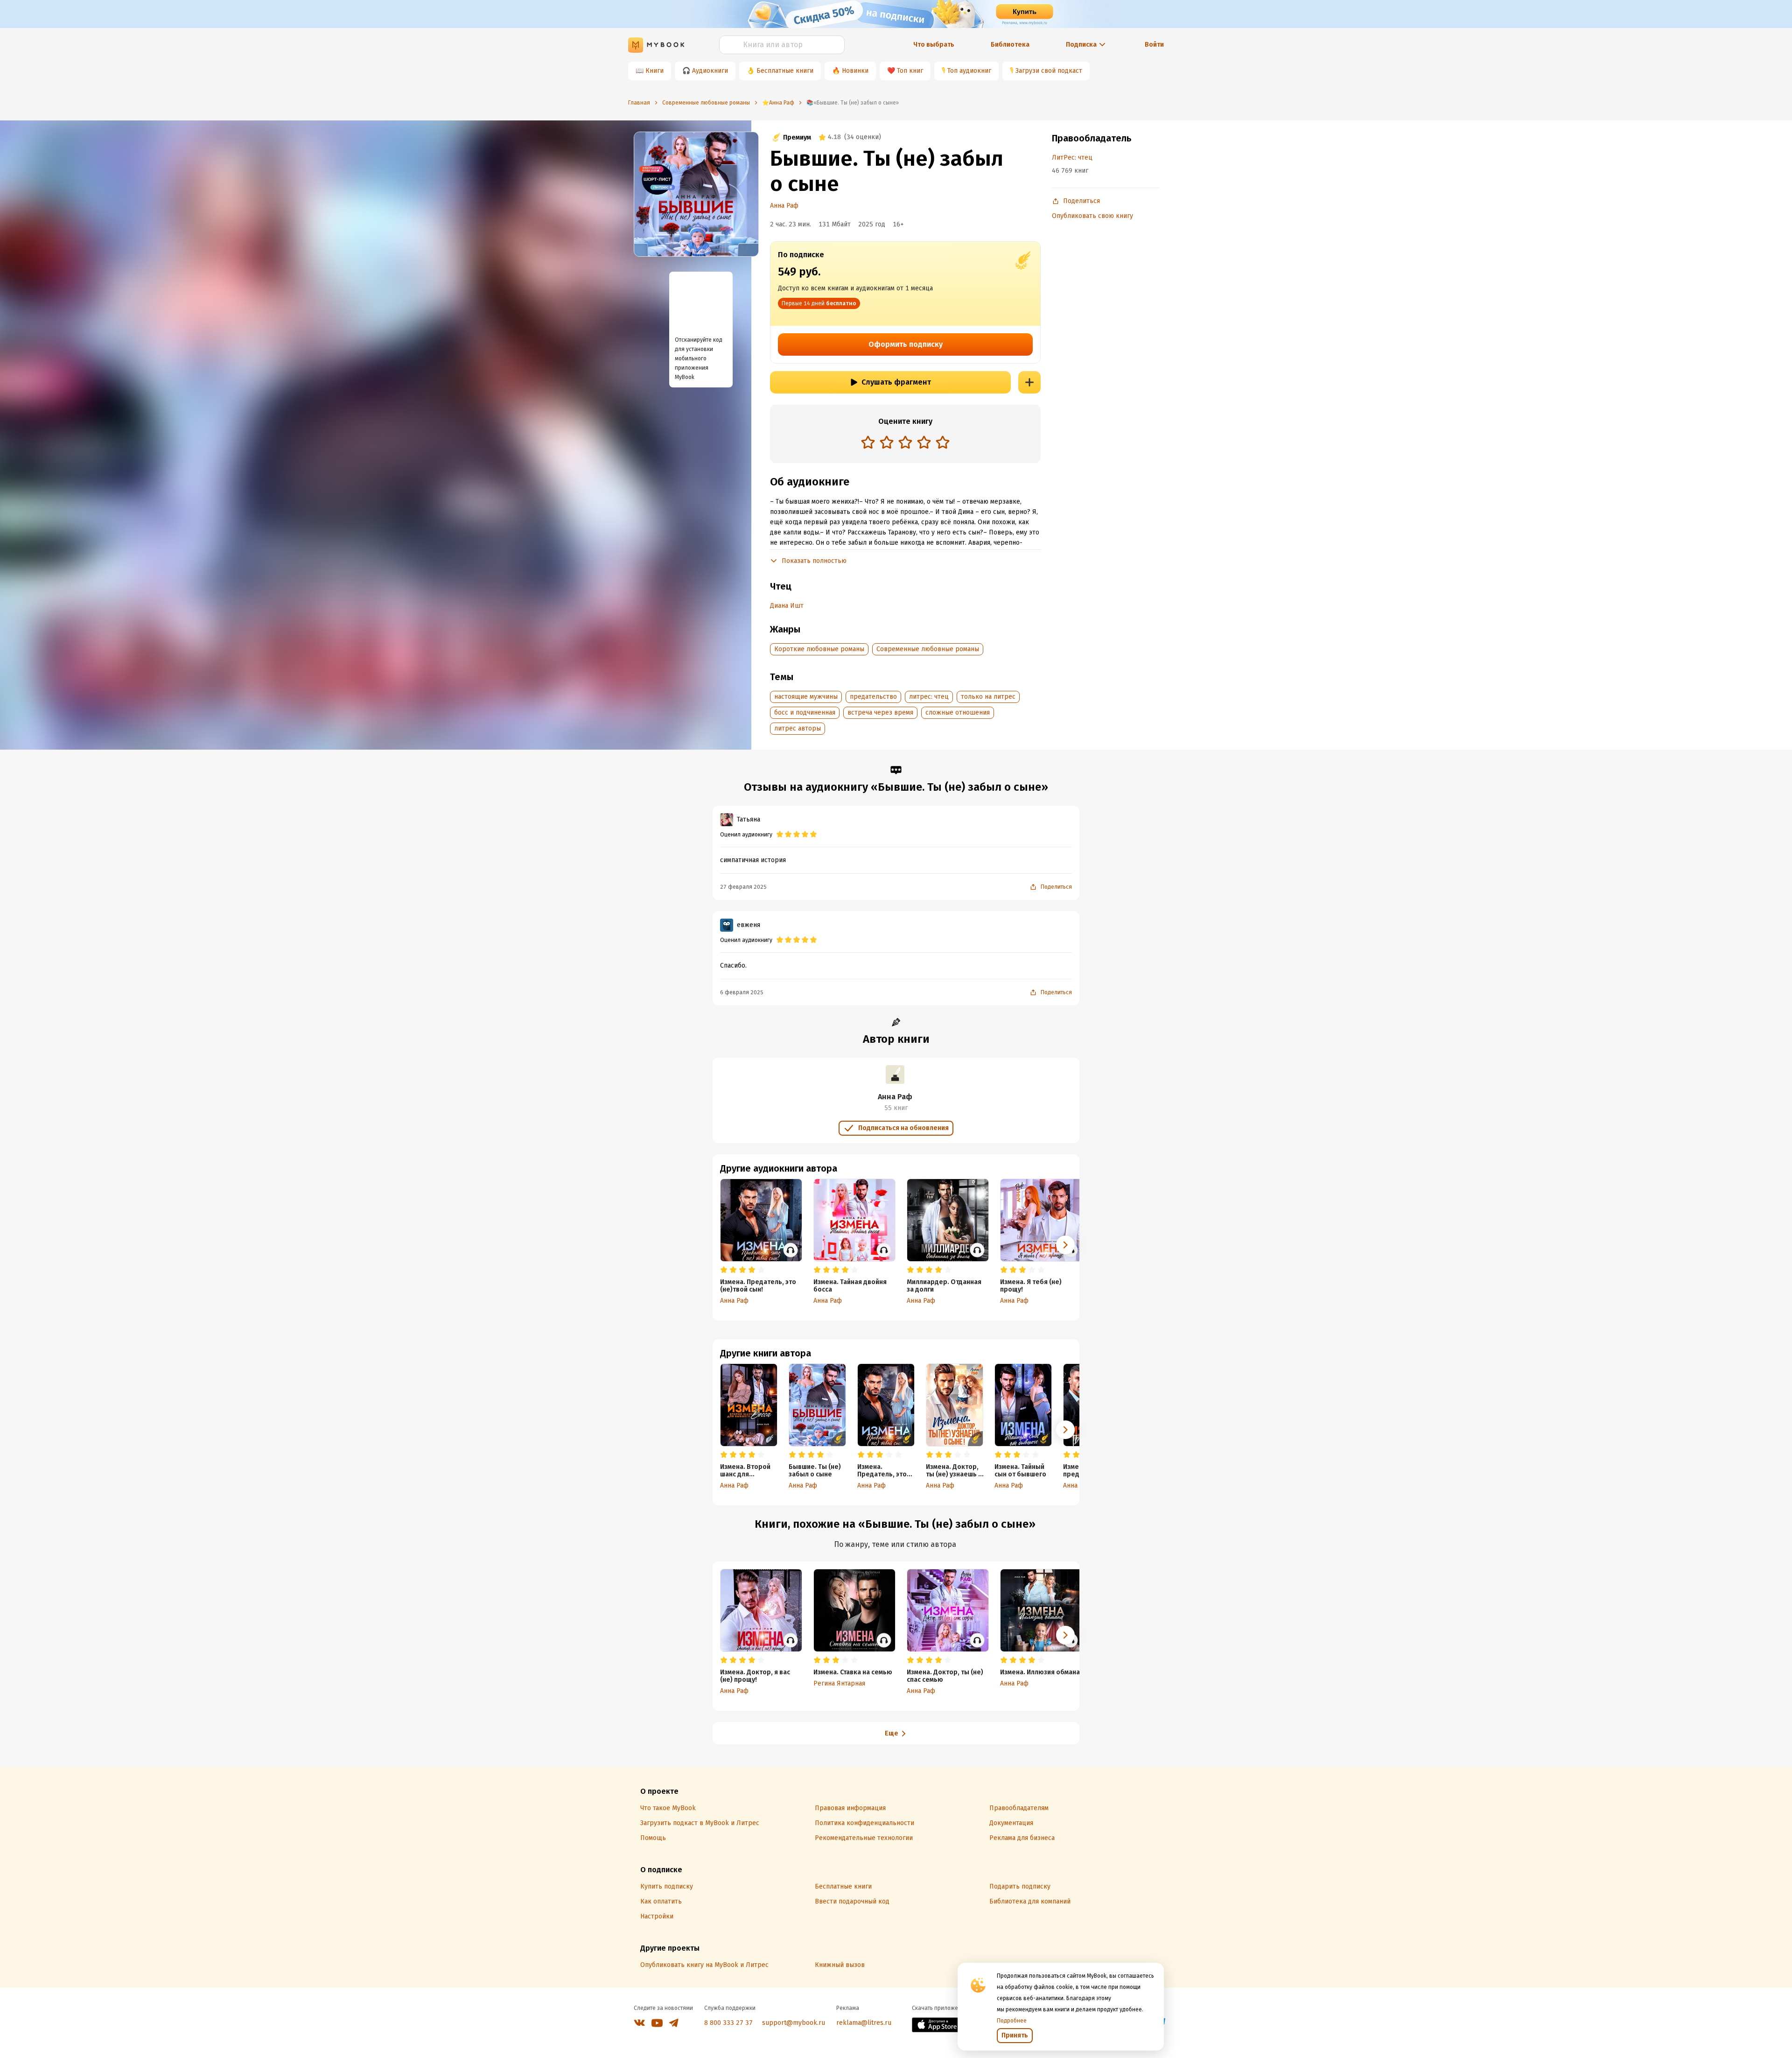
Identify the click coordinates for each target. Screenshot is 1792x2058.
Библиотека (1010, 45)
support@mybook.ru (794, 2023)
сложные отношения (958, 713)
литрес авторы (798, 728)
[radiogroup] (905, 443)
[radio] (868, 442)
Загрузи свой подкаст (1049, 71)
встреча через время (880, 713)
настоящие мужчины (806, 697)
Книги (654, 71)
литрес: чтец (929, 697)
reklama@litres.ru (864, 2023)
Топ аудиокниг (969, 71)
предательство (873, 697)
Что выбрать (934, 45)
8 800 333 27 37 (728, 2023)
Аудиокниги (710, 71)
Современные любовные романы (928, 649)
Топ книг (910, 71)
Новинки (855, 71)
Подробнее (1012, 2021)
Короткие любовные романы (819, 649)
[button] (1065, 1430)
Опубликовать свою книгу (1092, 216)
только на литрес (988, 697)
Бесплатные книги (785, 71)
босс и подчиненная (805, 713)
